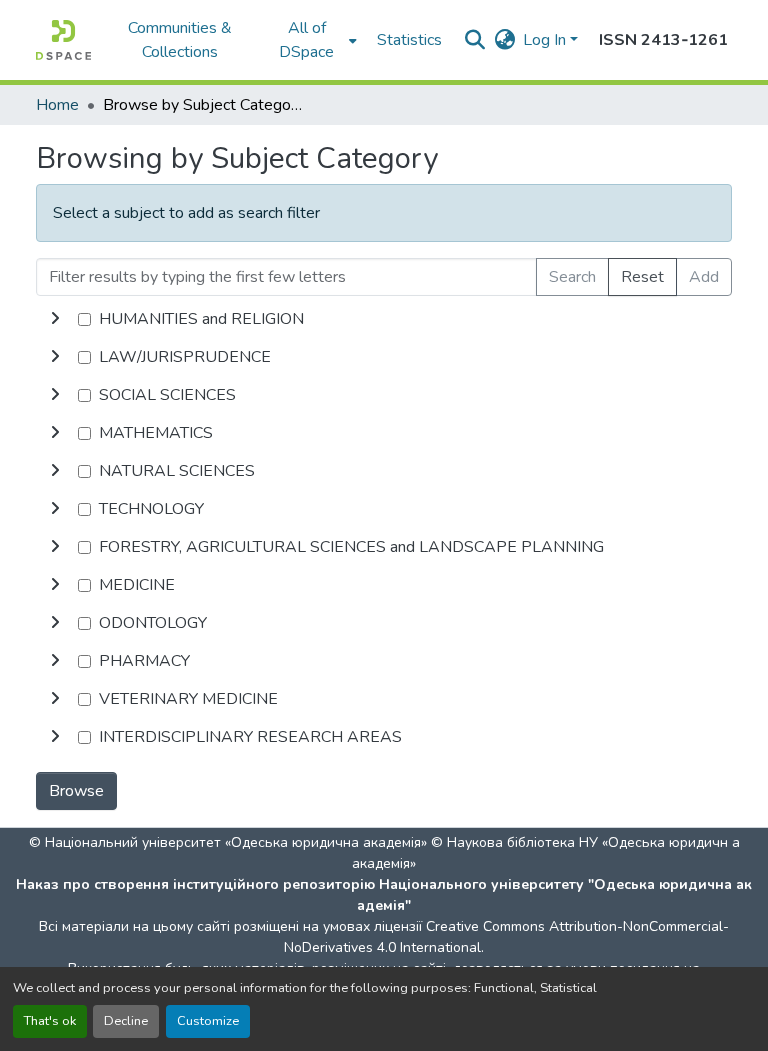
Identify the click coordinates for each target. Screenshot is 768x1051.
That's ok (50, 1021)
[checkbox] (84, 319)
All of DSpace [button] (306, 40)
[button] (63, 40)
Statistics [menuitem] (409, 40)
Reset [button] (642, 277)
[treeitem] (384, 357)
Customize (208, 1021)
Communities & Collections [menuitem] (180, 40)
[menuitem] (313, 40)
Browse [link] (76, 791)
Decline (126, 1021)
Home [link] (57, 105)
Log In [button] (546, 40)
